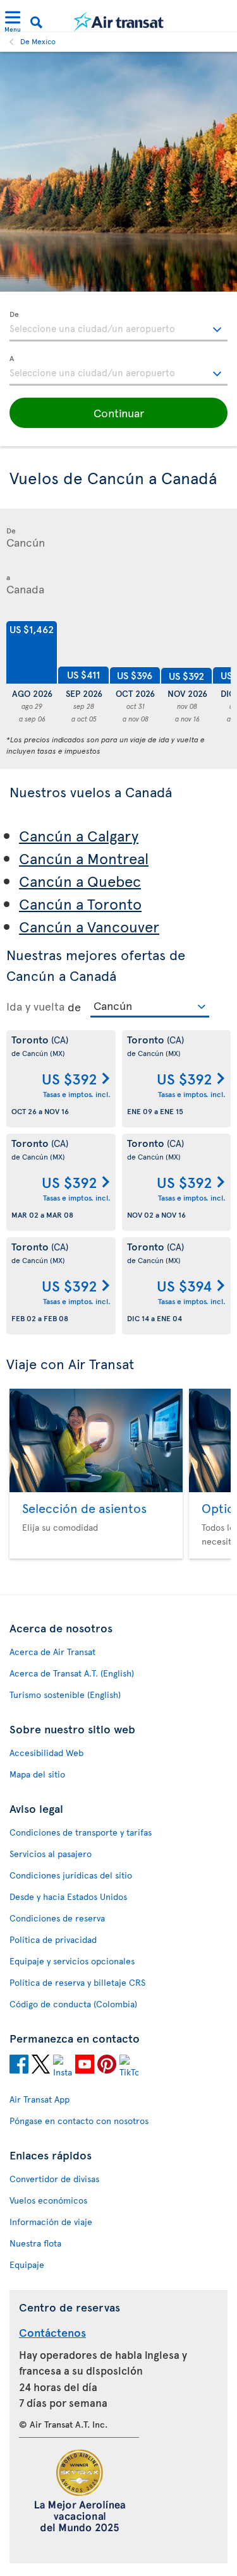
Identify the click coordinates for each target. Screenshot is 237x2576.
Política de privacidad (53, 1939)
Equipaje (27, 2264)
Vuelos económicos (48, 2200)
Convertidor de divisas (54, 2179)
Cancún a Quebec (80, 881)
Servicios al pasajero (51, 1854)
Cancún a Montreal (84, 858)
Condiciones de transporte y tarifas (81, 1832)
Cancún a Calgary (79, 835)
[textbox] (118, 326)
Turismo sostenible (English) (65, 1695)
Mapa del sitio (37, 1774)
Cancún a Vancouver (89, 926)
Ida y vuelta (35, 1006)
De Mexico (38, 41)
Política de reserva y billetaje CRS (77, 1982)
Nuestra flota (35, 2243)
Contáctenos (52, 2332)
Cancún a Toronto (80, 904)
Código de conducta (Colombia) (73, 2004)
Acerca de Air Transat (52, 1652)
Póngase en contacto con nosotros (79, 2121)
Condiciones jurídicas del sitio (71, 1875)
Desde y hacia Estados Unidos (68, 1896)
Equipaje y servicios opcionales (72, 1961)
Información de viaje (51, 2222)
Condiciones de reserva (57, 1918)
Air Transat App (39, 2099)
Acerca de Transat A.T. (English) (72, 1673)
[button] (118, 413)
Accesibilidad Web (46, 1753)
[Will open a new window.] (19, 2066)
